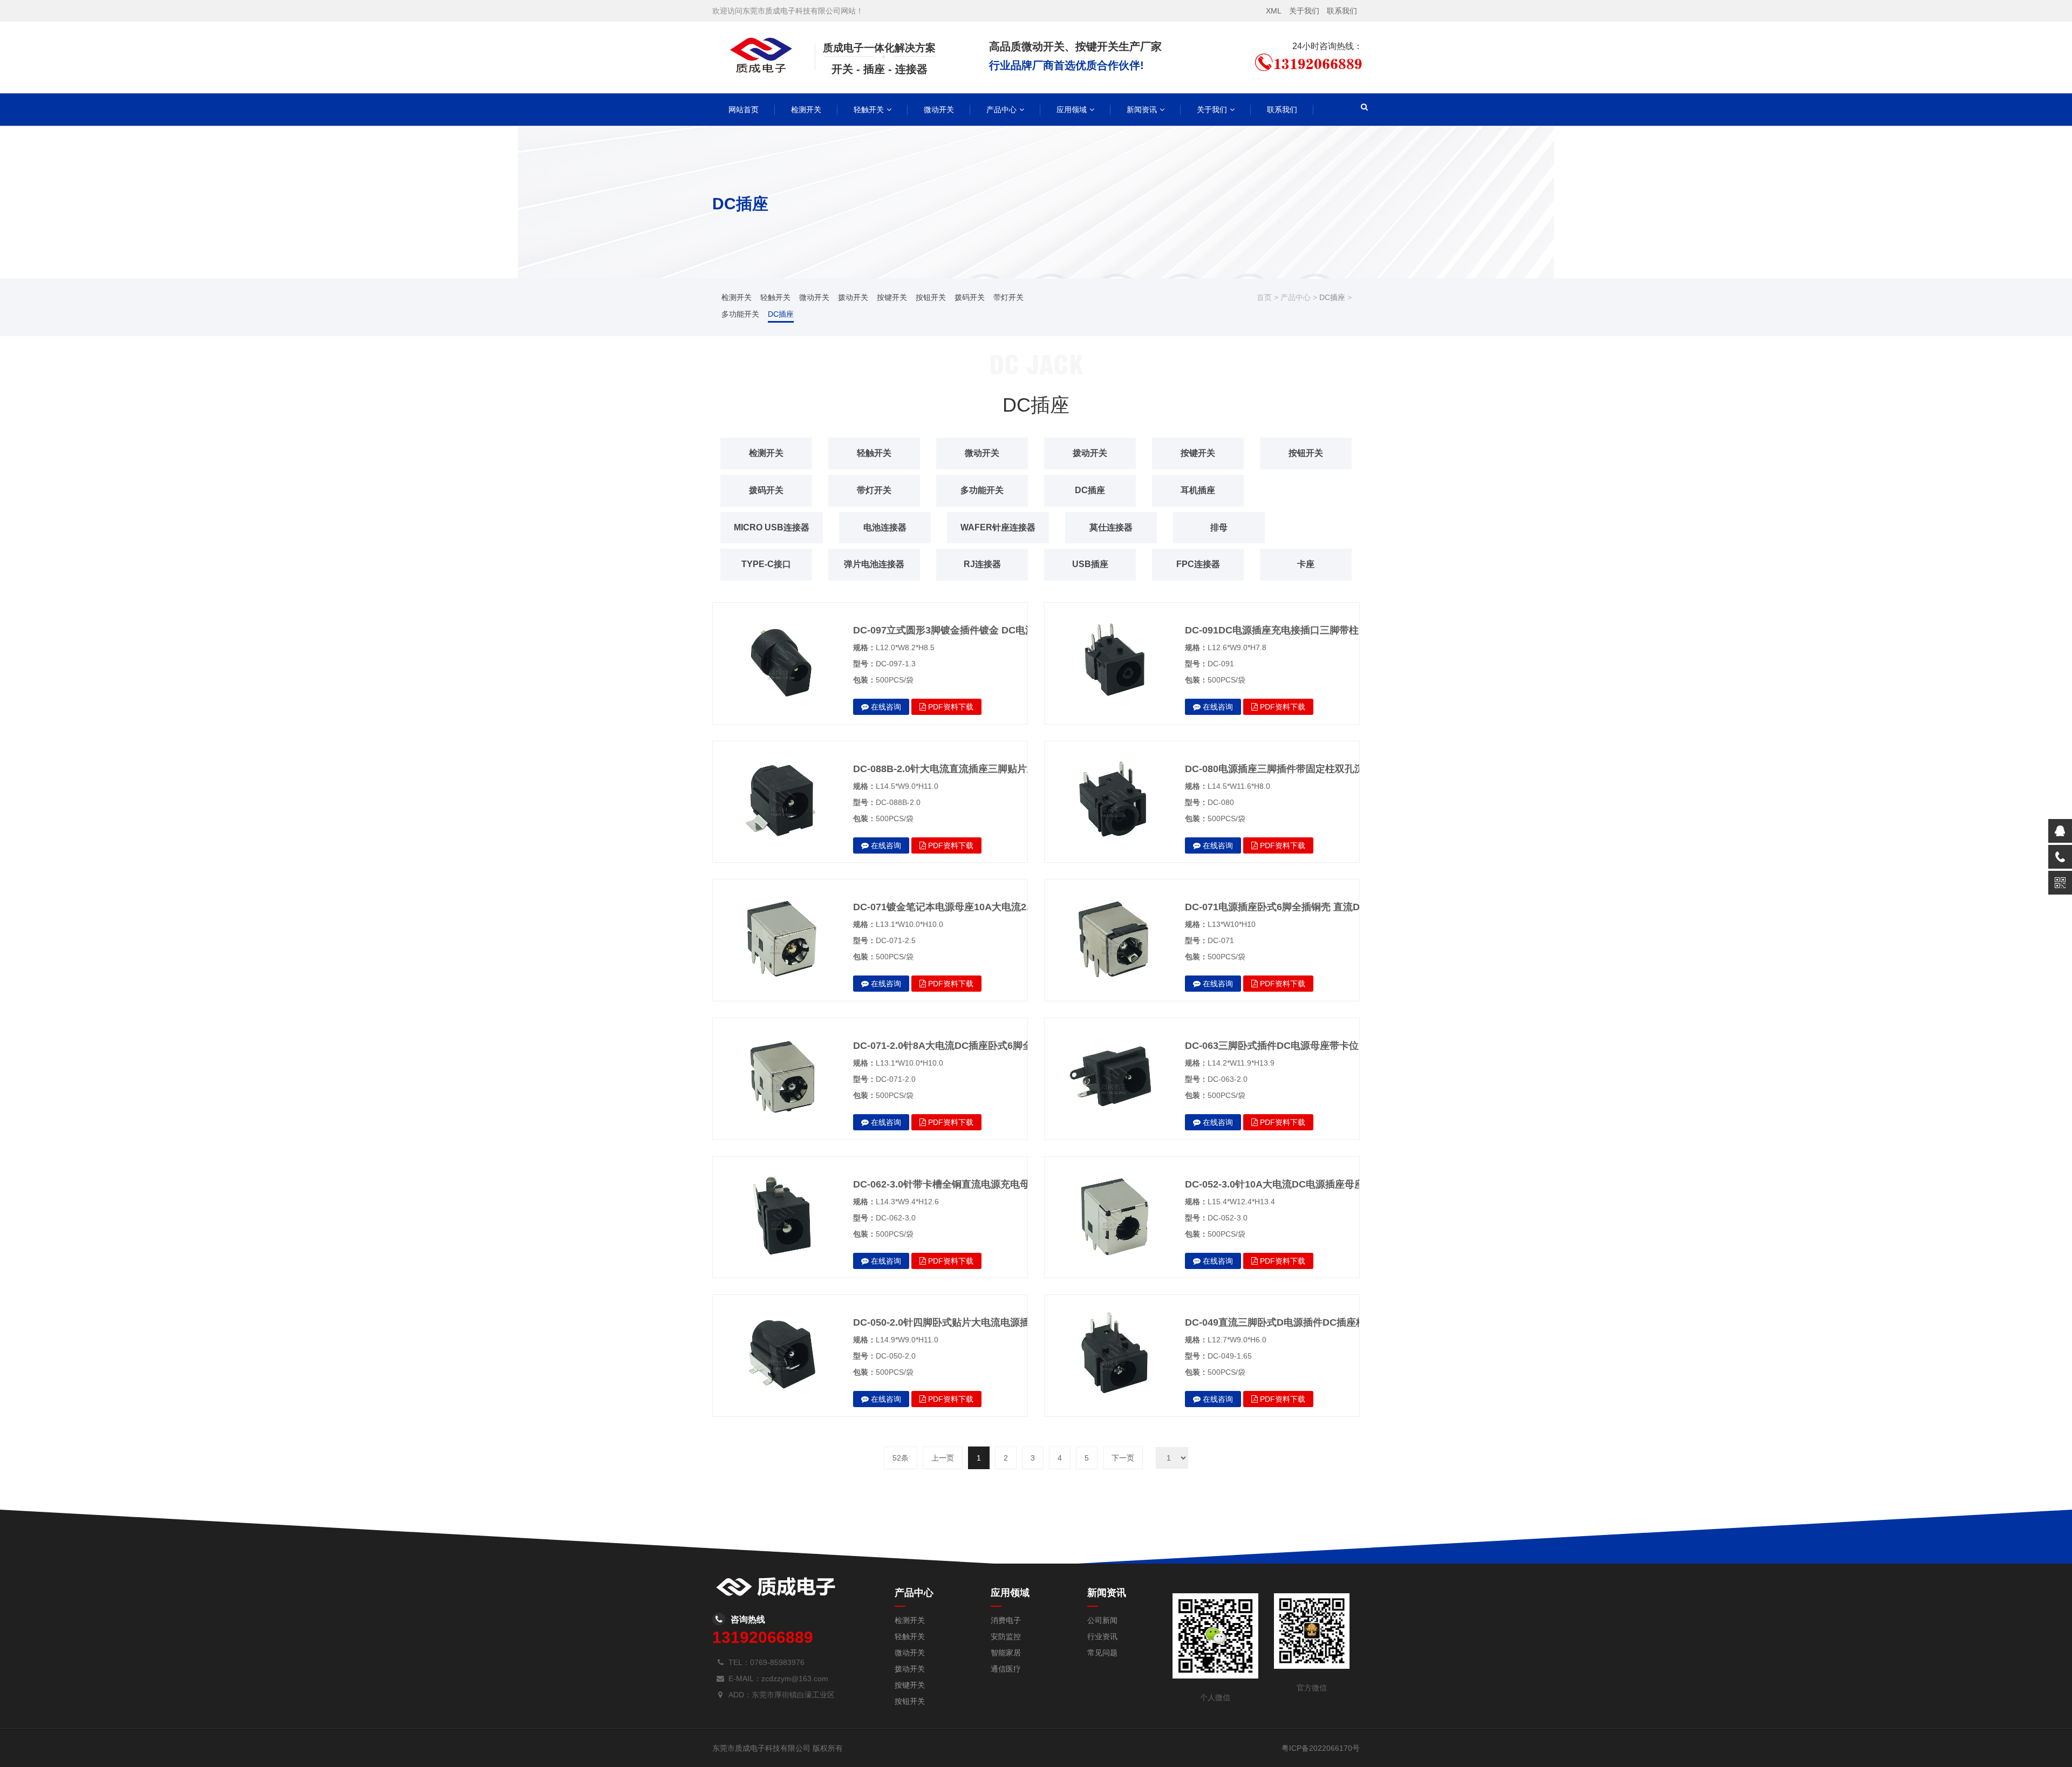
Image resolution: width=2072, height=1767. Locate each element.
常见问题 (1102, 1653)
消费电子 (1006, 1620)
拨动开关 (853, 297)
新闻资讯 (1142, 110)
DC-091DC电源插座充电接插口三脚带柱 (1272, 630)
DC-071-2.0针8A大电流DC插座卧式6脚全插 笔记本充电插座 (983, 1046)
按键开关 (892, 297)
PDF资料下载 (950, 707)
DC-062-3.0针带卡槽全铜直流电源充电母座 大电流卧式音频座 (986, 1184)
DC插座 (781, 314)
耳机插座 (1198, 490)
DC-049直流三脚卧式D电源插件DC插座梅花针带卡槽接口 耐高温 (1325, 1322)
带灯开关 (1008, 297)
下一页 (1123, 1458)
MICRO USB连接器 (772, 527)
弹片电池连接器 (874, 564)
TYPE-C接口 (766, 564)
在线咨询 (885, 707)
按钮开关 (931, 297)
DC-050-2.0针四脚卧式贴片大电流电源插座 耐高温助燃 (972, 1322)
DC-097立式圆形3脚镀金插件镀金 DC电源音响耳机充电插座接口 (993, 630)
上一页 (943, 1458)
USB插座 (1090, 564)
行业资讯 (1102, 1636)
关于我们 (1304, 11)
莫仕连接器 (1111, 527)
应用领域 (1072, 110)
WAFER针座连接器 (998, 527)
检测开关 (806, 110)
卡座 (1306, 564)
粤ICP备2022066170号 (1321, 1748)
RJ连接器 (982, 564)
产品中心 (1001, 110)
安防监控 (1006, 1636)
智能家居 (1006, 1653)
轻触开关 (869, 110)
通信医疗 (1006, 1669)
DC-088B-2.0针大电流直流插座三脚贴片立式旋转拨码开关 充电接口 (1000, 769)
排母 (1219, 527)
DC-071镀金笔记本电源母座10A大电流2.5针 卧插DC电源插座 (986, 907)
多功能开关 (740, 314)
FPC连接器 (1198, 564)
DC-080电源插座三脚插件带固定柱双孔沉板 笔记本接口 (1305, 769)
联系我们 (1342, 11)
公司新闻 (1102, 1620)
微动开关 (939, 110)
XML (1274, 11)
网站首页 (744, 110)
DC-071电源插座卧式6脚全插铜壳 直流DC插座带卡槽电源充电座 (1324, 907)
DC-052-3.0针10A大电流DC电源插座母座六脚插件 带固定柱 (1315, 1184)
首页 (1264, 297)
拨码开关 (970, 297)
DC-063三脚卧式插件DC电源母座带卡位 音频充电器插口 (1307, 1046)
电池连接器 (885, 527)
